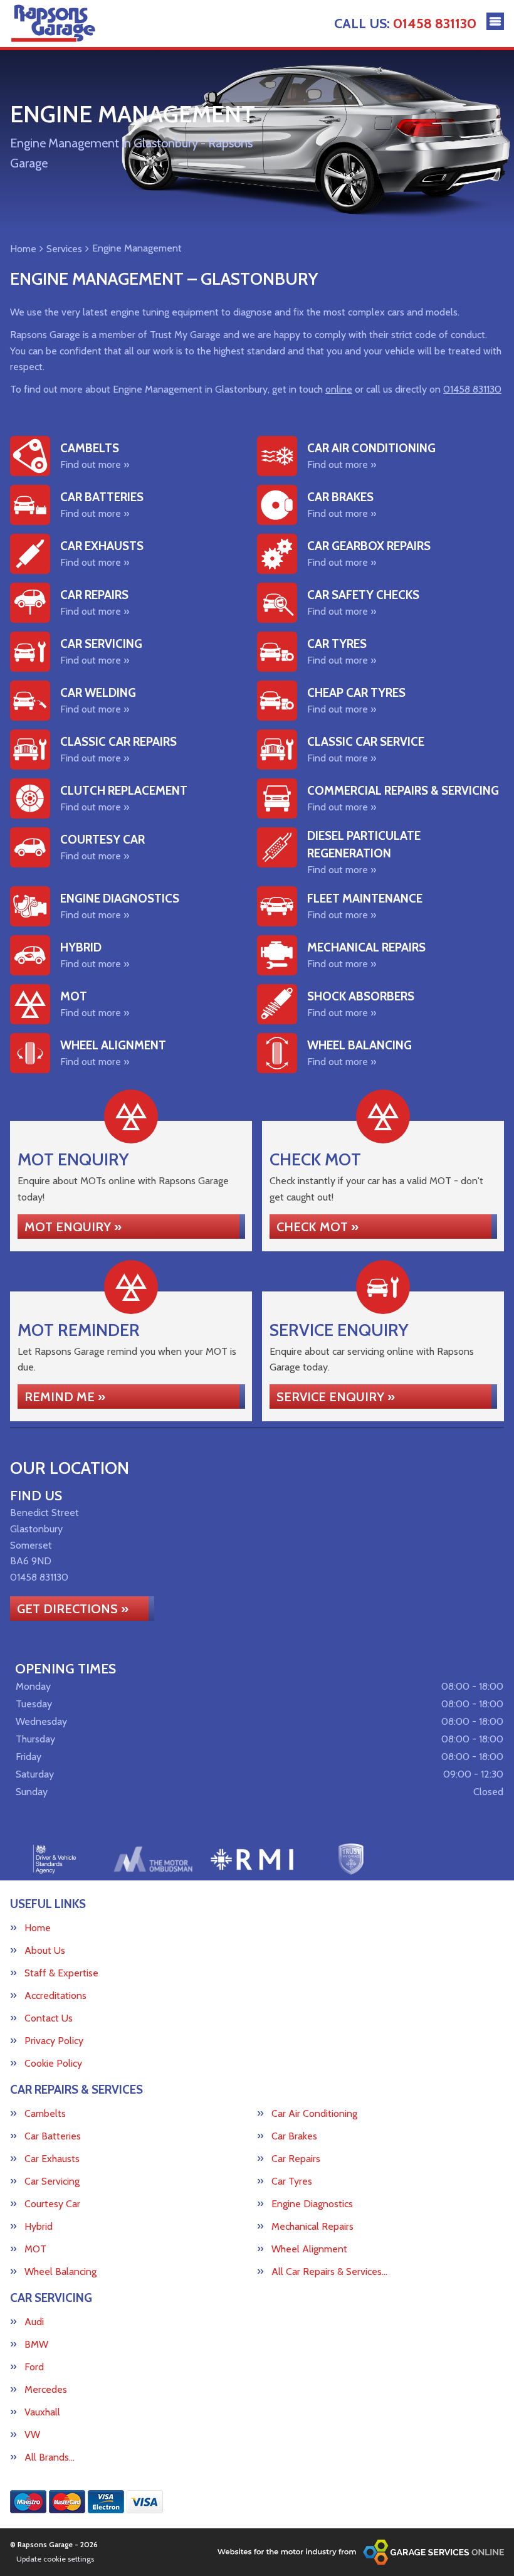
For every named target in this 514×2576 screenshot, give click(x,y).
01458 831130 (405, 24)
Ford (34, 2367)
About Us (45, 1951)
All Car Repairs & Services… (329, 2272)
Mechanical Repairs (312, 2227)
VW (32, 2435)
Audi (34, 2322)
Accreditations (55, 1996)
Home (38, 1928)
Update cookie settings (55, 2559)
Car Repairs (296, 2159)
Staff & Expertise (61, 1973)
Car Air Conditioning (314, 2114)
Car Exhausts (52, 2159)
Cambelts (45, 2114)
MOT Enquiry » (73, 1227)
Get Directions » (73, 1609)
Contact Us (49, 2018)
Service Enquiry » (336, 1397)
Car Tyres (292, 2181)
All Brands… (50, 2457)
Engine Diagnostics (312, 2204)
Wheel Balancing (60, 2272)
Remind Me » (65, 1397)
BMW (36, 2345)
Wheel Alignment (309, 2249)
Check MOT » (317, 1227)
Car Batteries (53, 2136)
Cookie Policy (53, 2064)
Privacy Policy (54, 2041)
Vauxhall (42, 2412)
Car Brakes (294, 2136)
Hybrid (39, 2227)
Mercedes (46, 2390)
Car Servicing (52, 2181)
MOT (35, 2249)
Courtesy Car (52, 2204)
